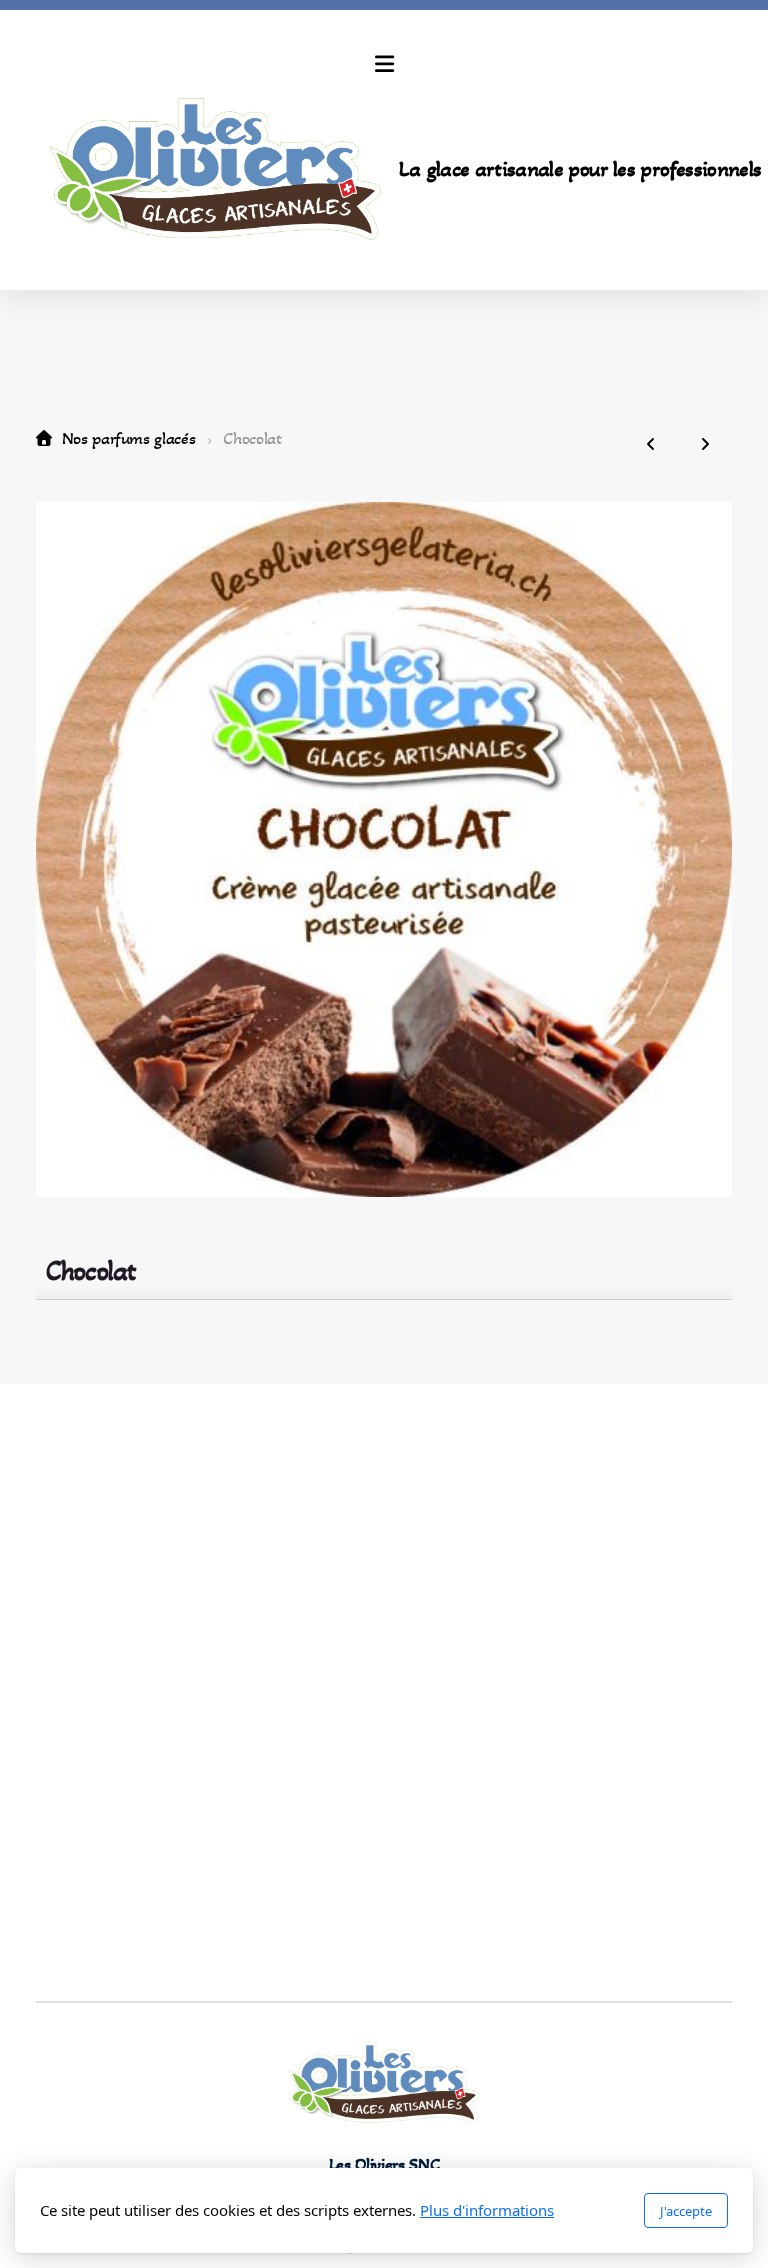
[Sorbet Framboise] (651, 445)
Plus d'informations (487, 2210)
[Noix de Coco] (705, 445)
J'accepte (686, 2211)
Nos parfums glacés (128, 438)
